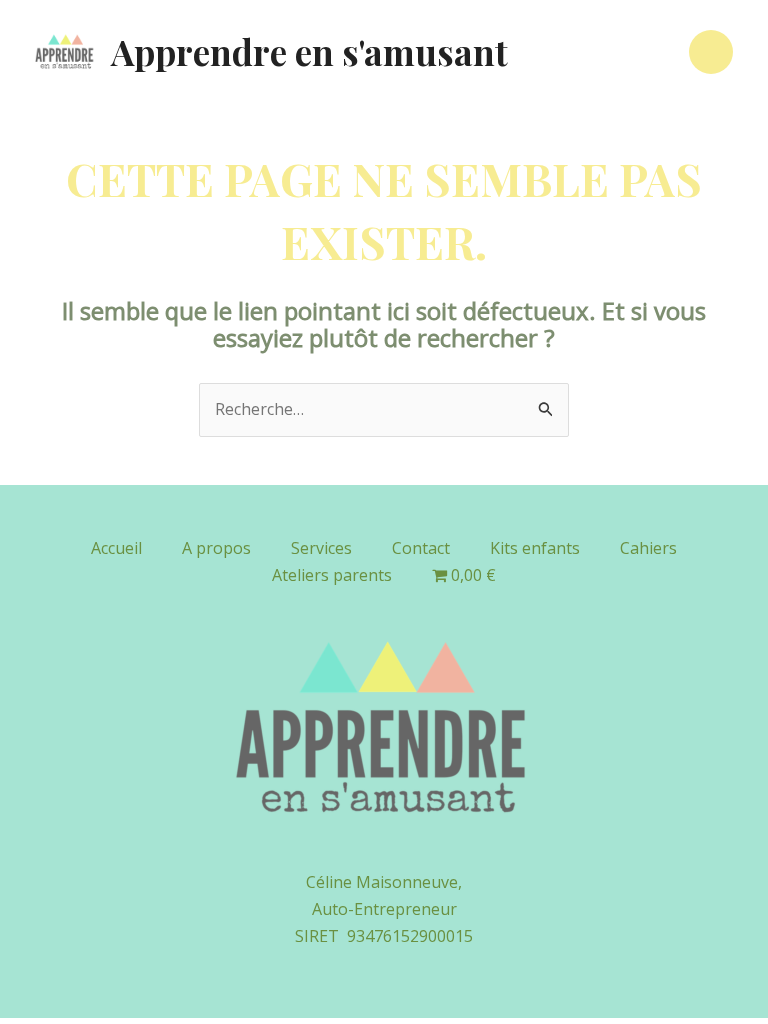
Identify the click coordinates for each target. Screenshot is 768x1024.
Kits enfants (535, 548)
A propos (216, 548)
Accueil (116, 548)
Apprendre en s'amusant (309, 51)
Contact (421, 548)
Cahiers (648, 548)
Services (321, 548)
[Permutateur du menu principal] (711, 52)
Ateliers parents (332, 575)
